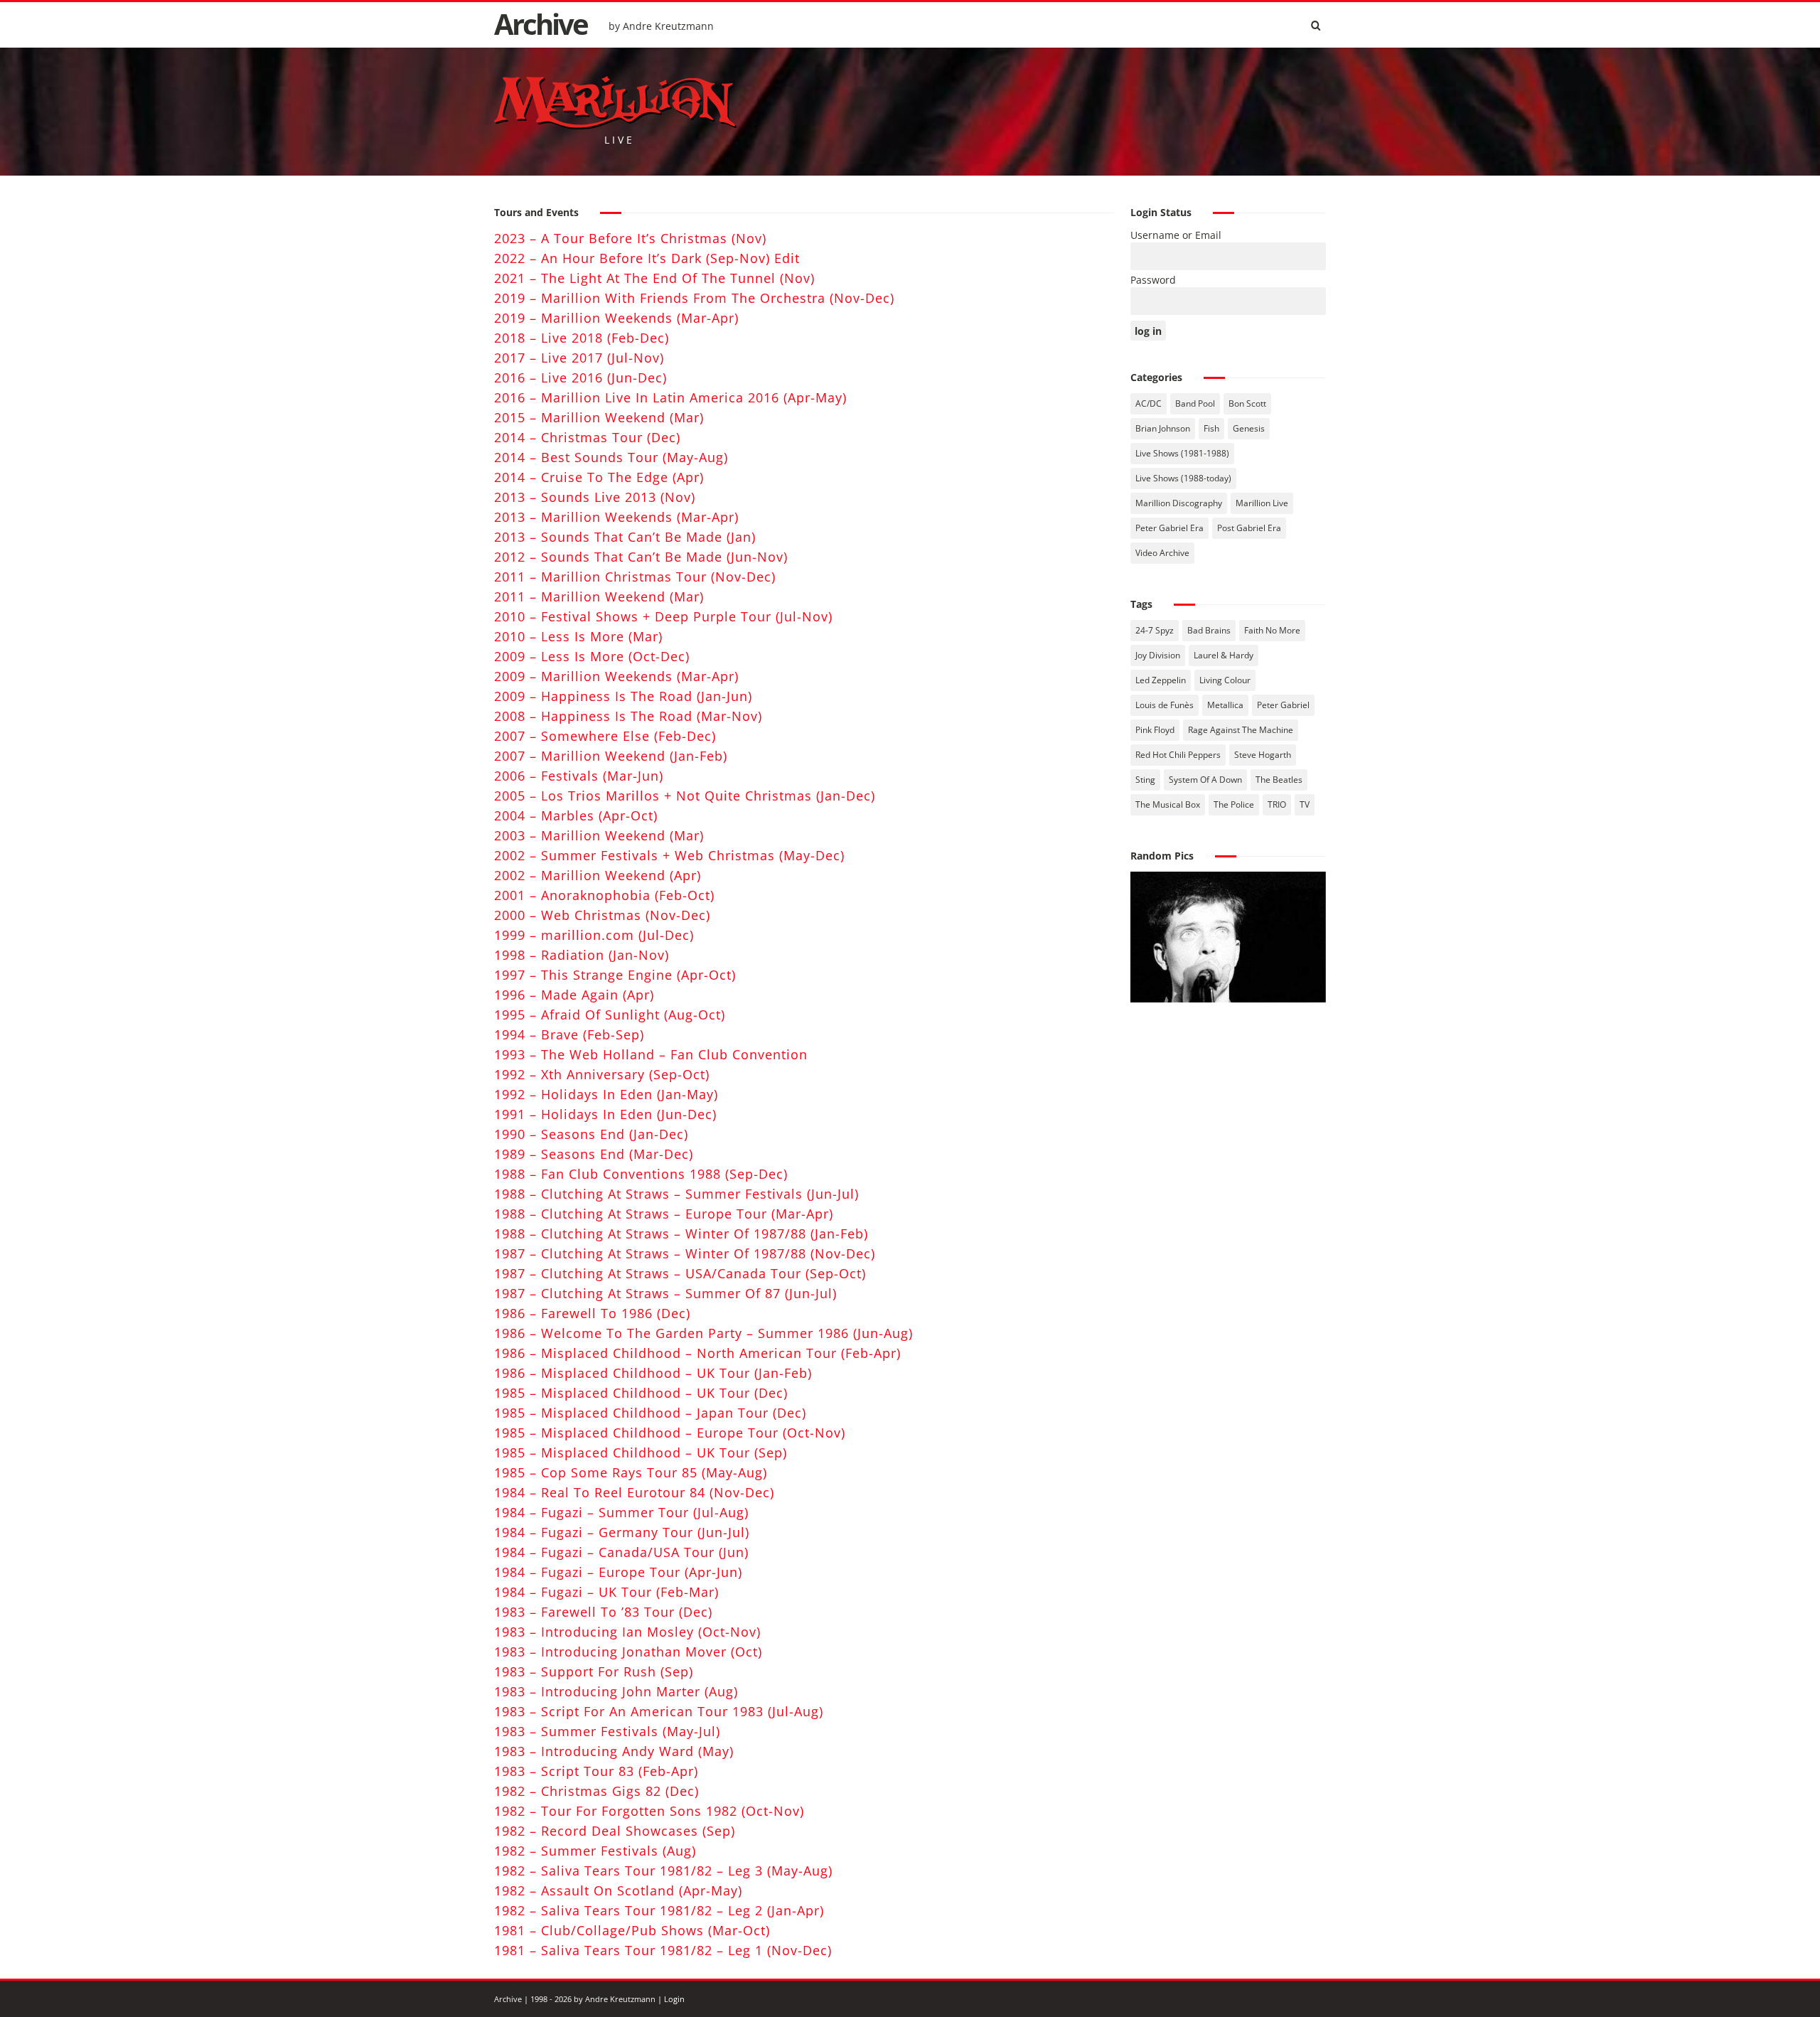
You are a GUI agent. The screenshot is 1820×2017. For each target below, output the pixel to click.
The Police (1234, 804)
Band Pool (1195, 403)
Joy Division (1158, 655)
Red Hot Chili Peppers (1178, 755)
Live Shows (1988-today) (1183, 478)
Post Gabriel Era (1249, 528)
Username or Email (1176, 235)
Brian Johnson (1163, 428)
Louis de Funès (1165, 705)
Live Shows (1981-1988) (1182, 453)
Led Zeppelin (1161, 680)
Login (674, 1999)
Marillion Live (1262, 503)
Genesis (1249, 428)
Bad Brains (1209, 630)
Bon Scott (1247, 403)
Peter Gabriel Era (1169, 528)
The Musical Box (1168, 804)
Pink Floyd (1155, 730)
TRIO (1277, 804)
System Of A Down (1205, 780)
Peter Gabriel (1283, 705)
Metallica (1225, 705)
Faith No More (1272, 630)
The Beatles (1279, 780)
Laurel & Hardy (1224, 655)
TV (1305, 804)
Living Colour (1225, 680)
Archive (541, 24)
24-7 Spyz (1155, 630)
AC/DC (1149, 403)
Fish (1211, 428)
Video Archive (1162, 553)
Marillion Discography (1179, 503)
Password (1153, 280)
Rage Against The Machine (1241, 730)
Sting (1145, 780)
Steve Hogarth (1263, 755)
